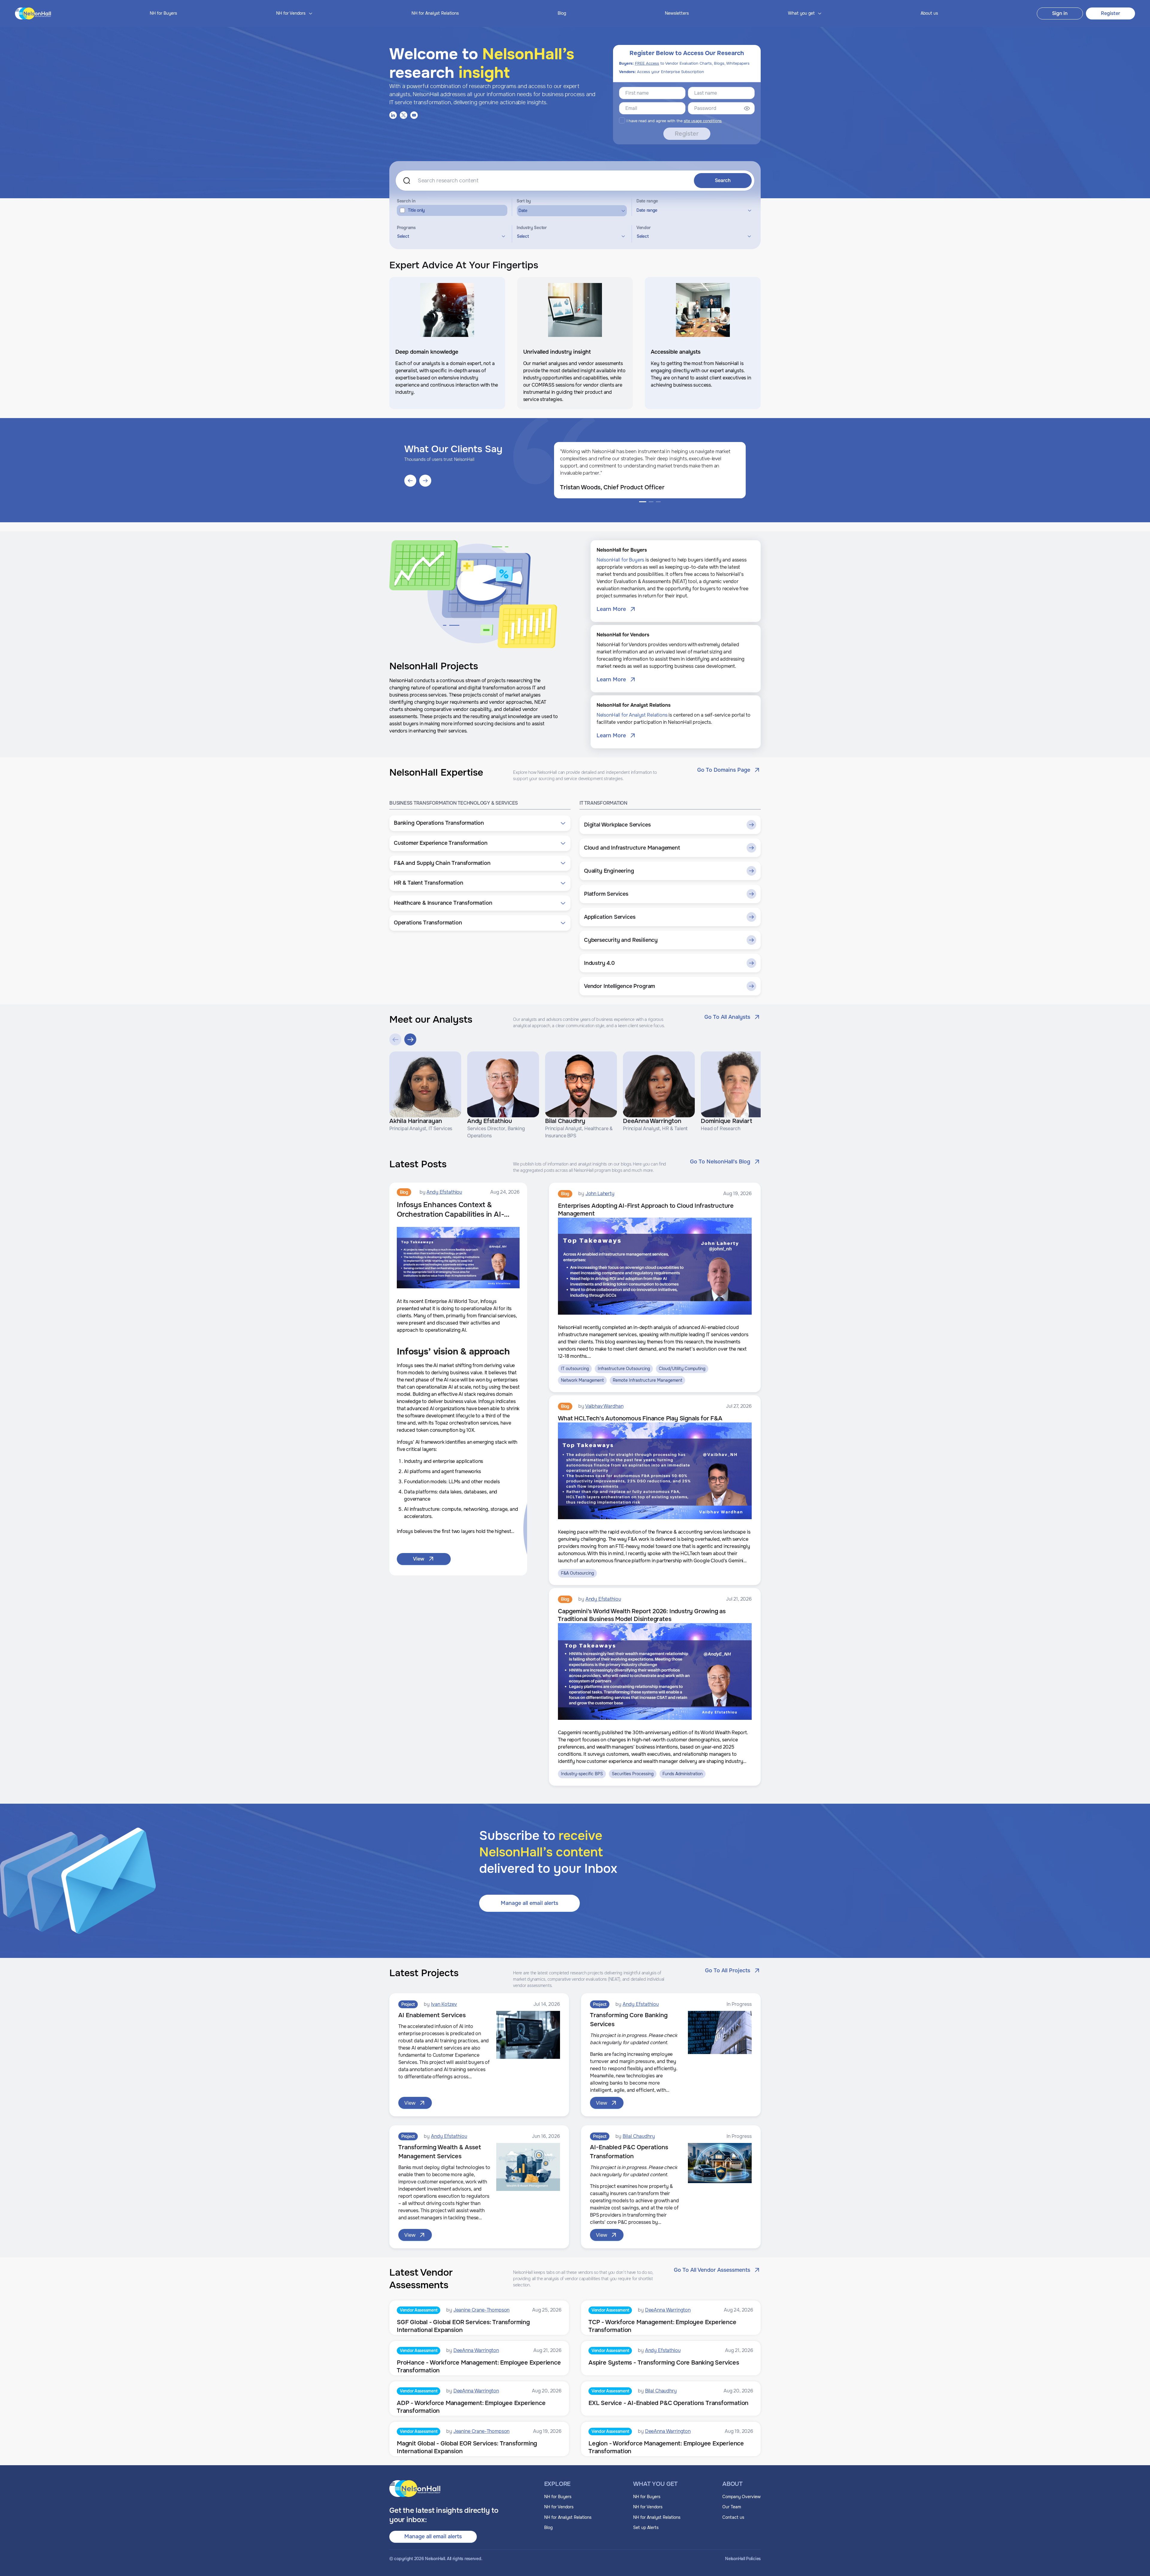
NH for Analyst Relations (435, 13)
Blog (562, 13)
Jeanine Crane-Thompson (481, 2310)
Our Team (732, 2507)
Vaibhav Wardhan (604, 1406)
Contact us (733, 2517)
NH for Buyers (163, 13)
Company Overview (742, 2497)
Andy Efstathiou (444, 1192)
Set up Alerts (646, 2527)
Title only (416, 210)
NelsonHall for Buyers (621, 560)
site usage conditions (703, 121)
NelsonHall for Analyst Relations (632, 715)
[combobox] (450, 236)
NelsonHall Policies (743, 2559)
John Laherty (600, 1194)
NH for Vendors (559, 2507)
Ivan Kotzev (444, 2004)
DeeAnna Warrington (668, 2310)
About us (929, 13)
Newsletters (677, 13)
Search (723, 180)
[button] (480, 823)
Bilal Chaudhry (639, 2136)
